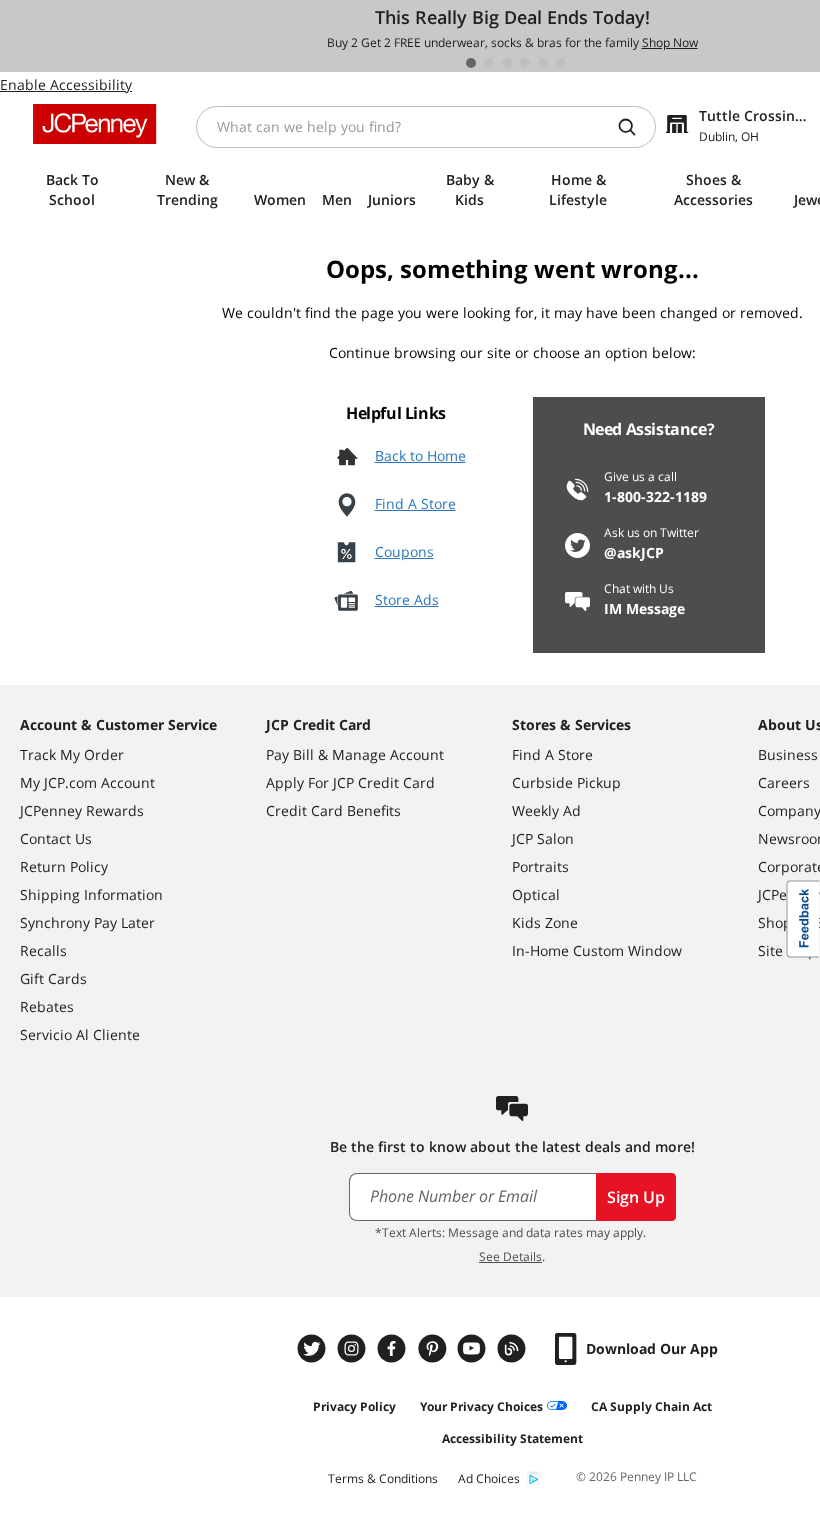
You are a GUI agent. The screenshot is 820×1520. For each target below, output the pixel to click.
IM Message (644, 608)
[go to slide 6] (561, 63)
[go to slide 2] (489, 63)
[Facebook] (394, 1348)
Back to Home (420, 455)
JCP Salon (543, 838)
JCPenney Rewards (82, 810)
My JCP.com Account (87, 782)
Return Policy (64, 866)
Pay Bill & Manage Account (355, 754)
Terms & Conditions (383, 1478)
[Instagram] (354, 1348)
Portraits (540, 866)
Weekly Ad (546, 810)
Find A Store (415, 503)
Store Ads (407, 599)
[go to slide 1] (471, 63)
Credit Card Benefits (333, 810)
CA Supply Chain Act (651, 1406)
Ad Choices (489, 1478)
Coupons (404, 551)
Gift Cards (53, 978)
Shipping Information (91, 894)
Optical (536, 894)
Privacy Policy (354, 1406)
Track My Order (72, 754)
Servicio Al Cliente (80, 1034)
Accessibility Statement (512, 1438)
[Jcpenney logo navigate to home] (94, 124)
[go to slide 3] (507, 63)
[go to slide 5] (543, 63)
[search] (635, 127)
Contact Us (56, 838)
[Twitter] (314, 1348)
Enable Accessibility (66, 84)
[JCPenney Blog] (514, 1348)
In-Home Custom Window (597, 950)
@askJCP (634, 552)
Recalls (43, 950)
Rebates (47, 1006)
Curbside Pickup (566, 782)
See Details (510, 1256)
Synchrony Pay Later (87, 922)
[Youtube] (474, 1348)
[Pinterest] (434, 1348)
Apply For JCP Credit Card (350, 782)
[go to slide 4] (525, 63)
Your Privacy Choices (481, 1406)
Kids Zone (545, 922)
